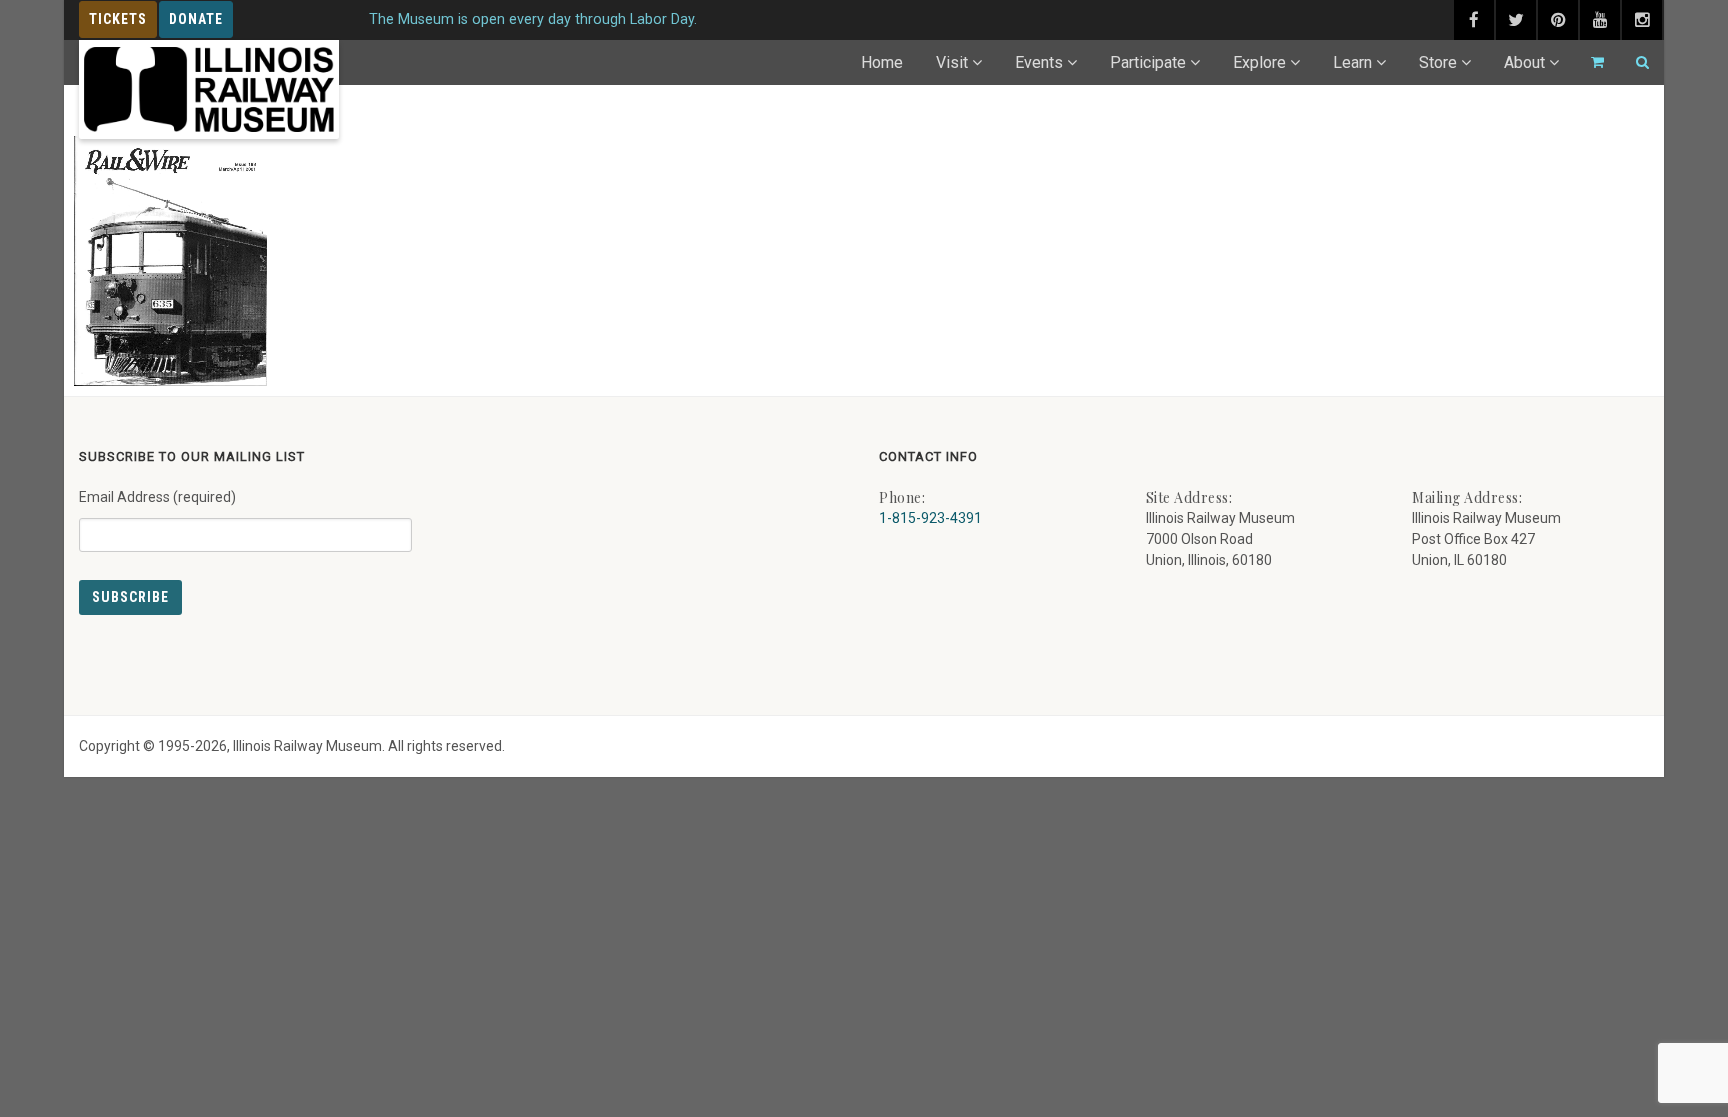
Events (1039, 62)
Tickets (118, 19)
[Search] (1634, 62)
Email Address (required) (157, 497)
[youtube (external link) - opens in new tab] (1600, 20)
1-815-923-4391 (930, 518)
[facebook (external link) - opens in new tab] (1474, 20)
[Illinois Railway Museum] (209, 89)
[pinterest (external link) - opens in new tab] (1558, 20)
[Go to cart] (1589, 62)
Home (882, 62)
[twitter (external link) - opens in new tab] (1516, 20)
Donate (196, 19)
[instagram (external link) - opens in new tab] (1642, 20)
